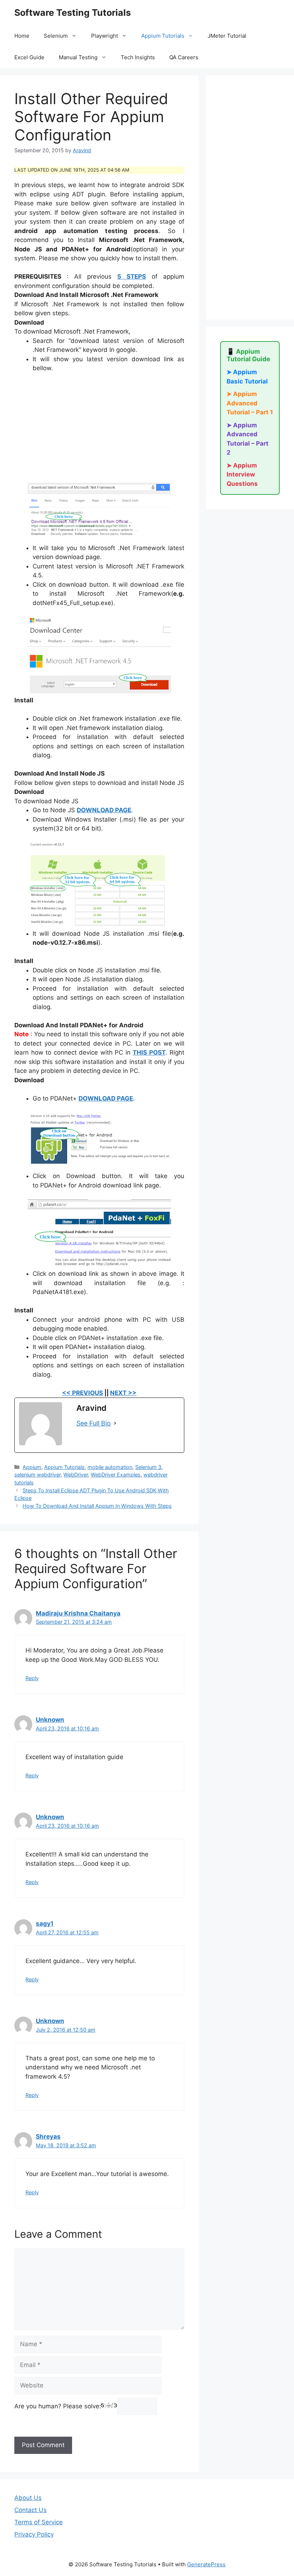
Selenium (56, 36)
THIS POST (149, 1052)
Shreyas (48, 2136)
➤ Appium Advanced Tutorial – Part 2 (248, 439)
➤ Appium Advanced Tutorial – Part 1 (250, 403)
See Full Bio (94, 1423)
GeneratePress (206, 2564)
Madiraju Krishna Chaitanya (78, 1613)
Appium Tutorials (163, 36)
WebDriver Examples (116, 1475)
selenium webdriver (37, 1475)
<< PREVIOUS (82, 1393)
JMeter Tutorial (227, 36)
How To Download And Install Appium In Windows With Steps (97, 1506)
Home (22, 36)
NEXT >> (123, 1393)
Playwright (105, 36)
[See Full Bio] (115, 1423)
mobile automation (110, 1467)
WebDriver (76, 1475)
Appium (32, 1467)
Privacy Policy (34, 2534)
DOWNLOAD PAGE (104, 810)
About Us (28, 2498)
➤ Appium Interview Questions (242, 475)
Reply (32, 1678)
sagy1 (45, 1924)
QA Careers (184, 57)
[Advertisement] (99, 432)
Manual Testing (78, 57)
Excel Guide (29, 57)
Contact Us (30, 2510)
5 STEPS (132, 276)
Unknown (50, 1720)
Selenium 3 (148, 1467)
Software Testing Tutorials (73, 13)
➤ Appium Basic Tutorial (247, 377)
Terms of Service (39, 2522)
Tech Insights (138, 57)
